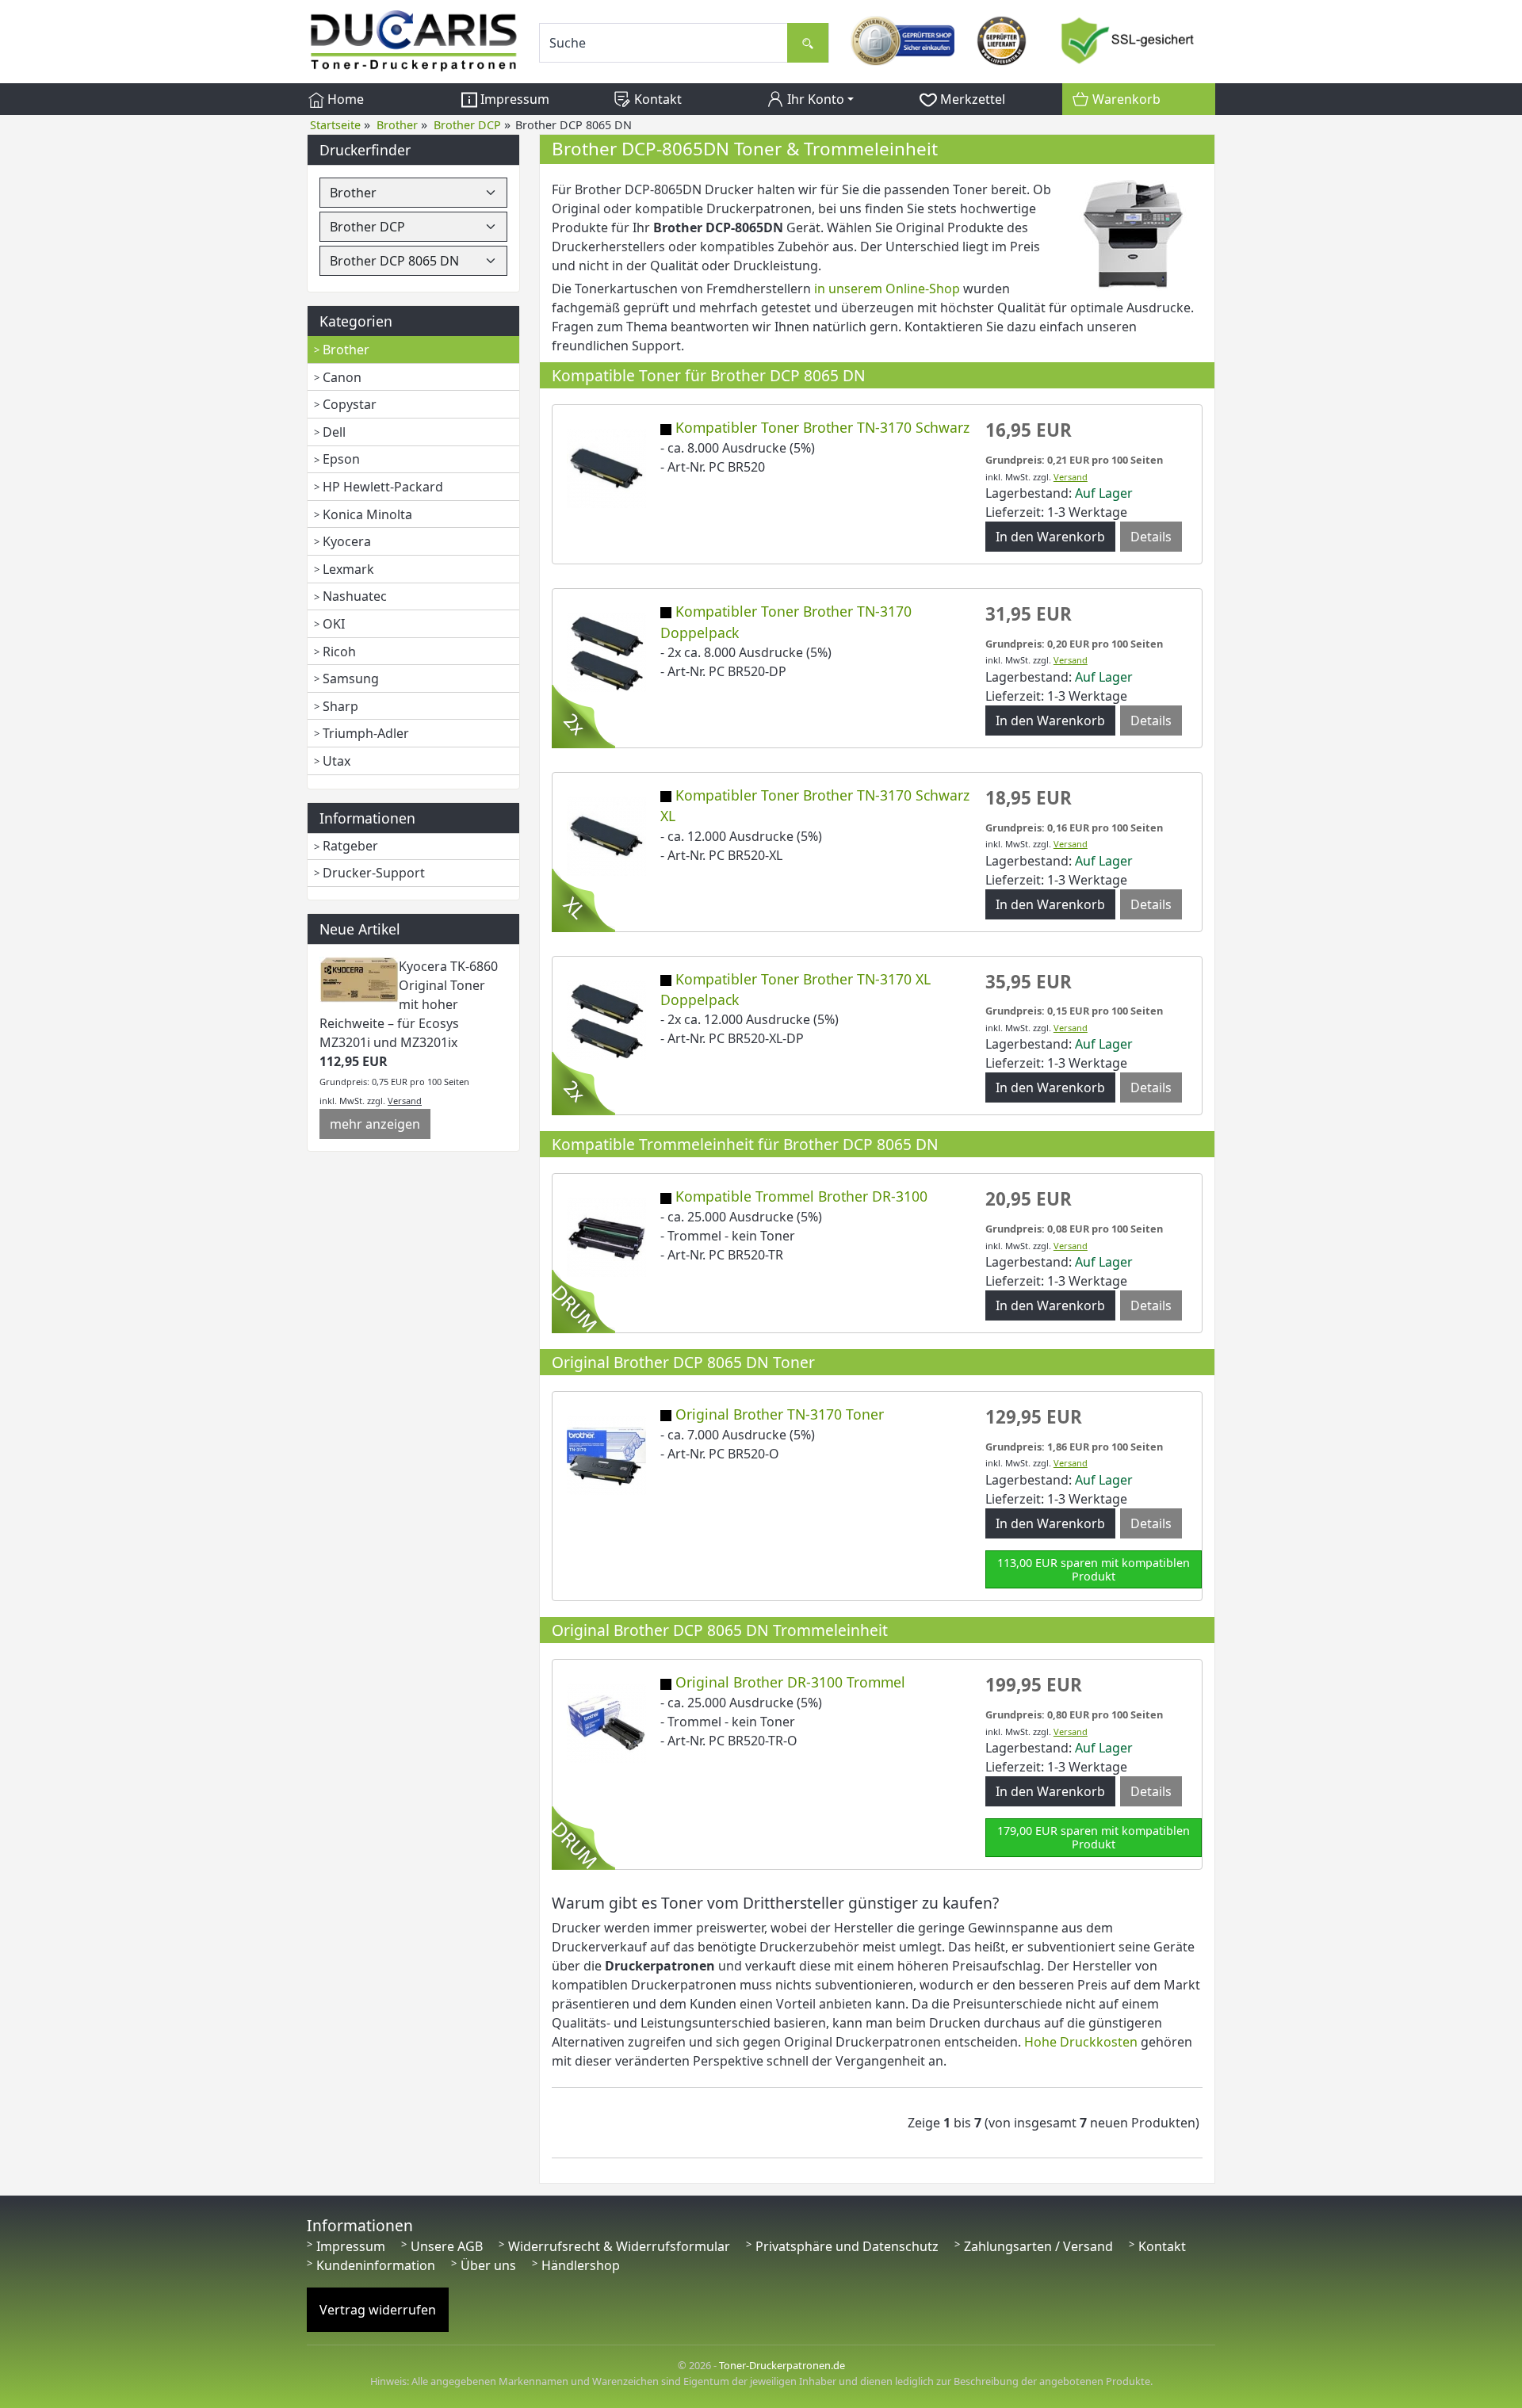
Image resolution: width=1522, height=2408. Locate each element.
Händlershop (581, 2265)
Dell (334, 432)
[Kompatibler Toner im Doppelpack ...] (606, 1019)
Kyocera (347, 541)
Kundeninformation (376, 2265)
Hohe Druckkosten (1081, 2042)
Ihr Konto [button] (814, 99)
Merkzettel (971, 99)
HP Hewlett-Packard (383, 487)
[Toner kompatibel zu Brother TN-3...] (606, 468)
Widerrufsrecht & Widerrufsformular (619, 2246)
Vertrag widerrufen (378, 2310)
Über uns (488, 2265)
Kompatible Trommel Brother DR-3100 (801, 1196)
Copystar (350, 404)
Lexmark (348, 569)
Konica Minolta (367, 514)
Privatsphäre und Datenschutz (847, 2246)
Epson (341, 459)
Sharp (340, 706)
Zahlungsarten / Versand (1038, 2246)
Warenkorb (1125, 99)
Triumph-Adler (366, 733)
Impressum (513, 99)
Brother (346, 350)
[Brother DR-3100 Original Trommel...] (606, 1722)
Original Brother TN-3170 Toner (780, 1414)
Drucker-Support (374, 873)
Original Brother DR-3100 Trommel (790, 1682)
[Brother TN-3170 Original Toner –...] (606, 1454)
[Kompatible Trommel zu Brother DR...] (606, 1236)
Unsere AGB (447, 2246)
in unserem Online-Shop (887, 289)
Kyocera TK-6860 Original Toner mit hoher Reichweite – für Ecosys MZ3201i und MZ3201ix (409, 1004)
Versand (405, 1101)
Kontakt (656, 99)
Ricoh (339, 652)
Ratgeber (350, 846)
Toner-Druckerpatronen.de (782, 2365)
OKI (334, 624)
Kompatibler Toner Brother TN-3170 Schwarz (822, 427)
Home (344, 99)
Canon (342, 377)
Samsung (351, 678)
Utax (337, 761)
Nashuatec (355, 596)
